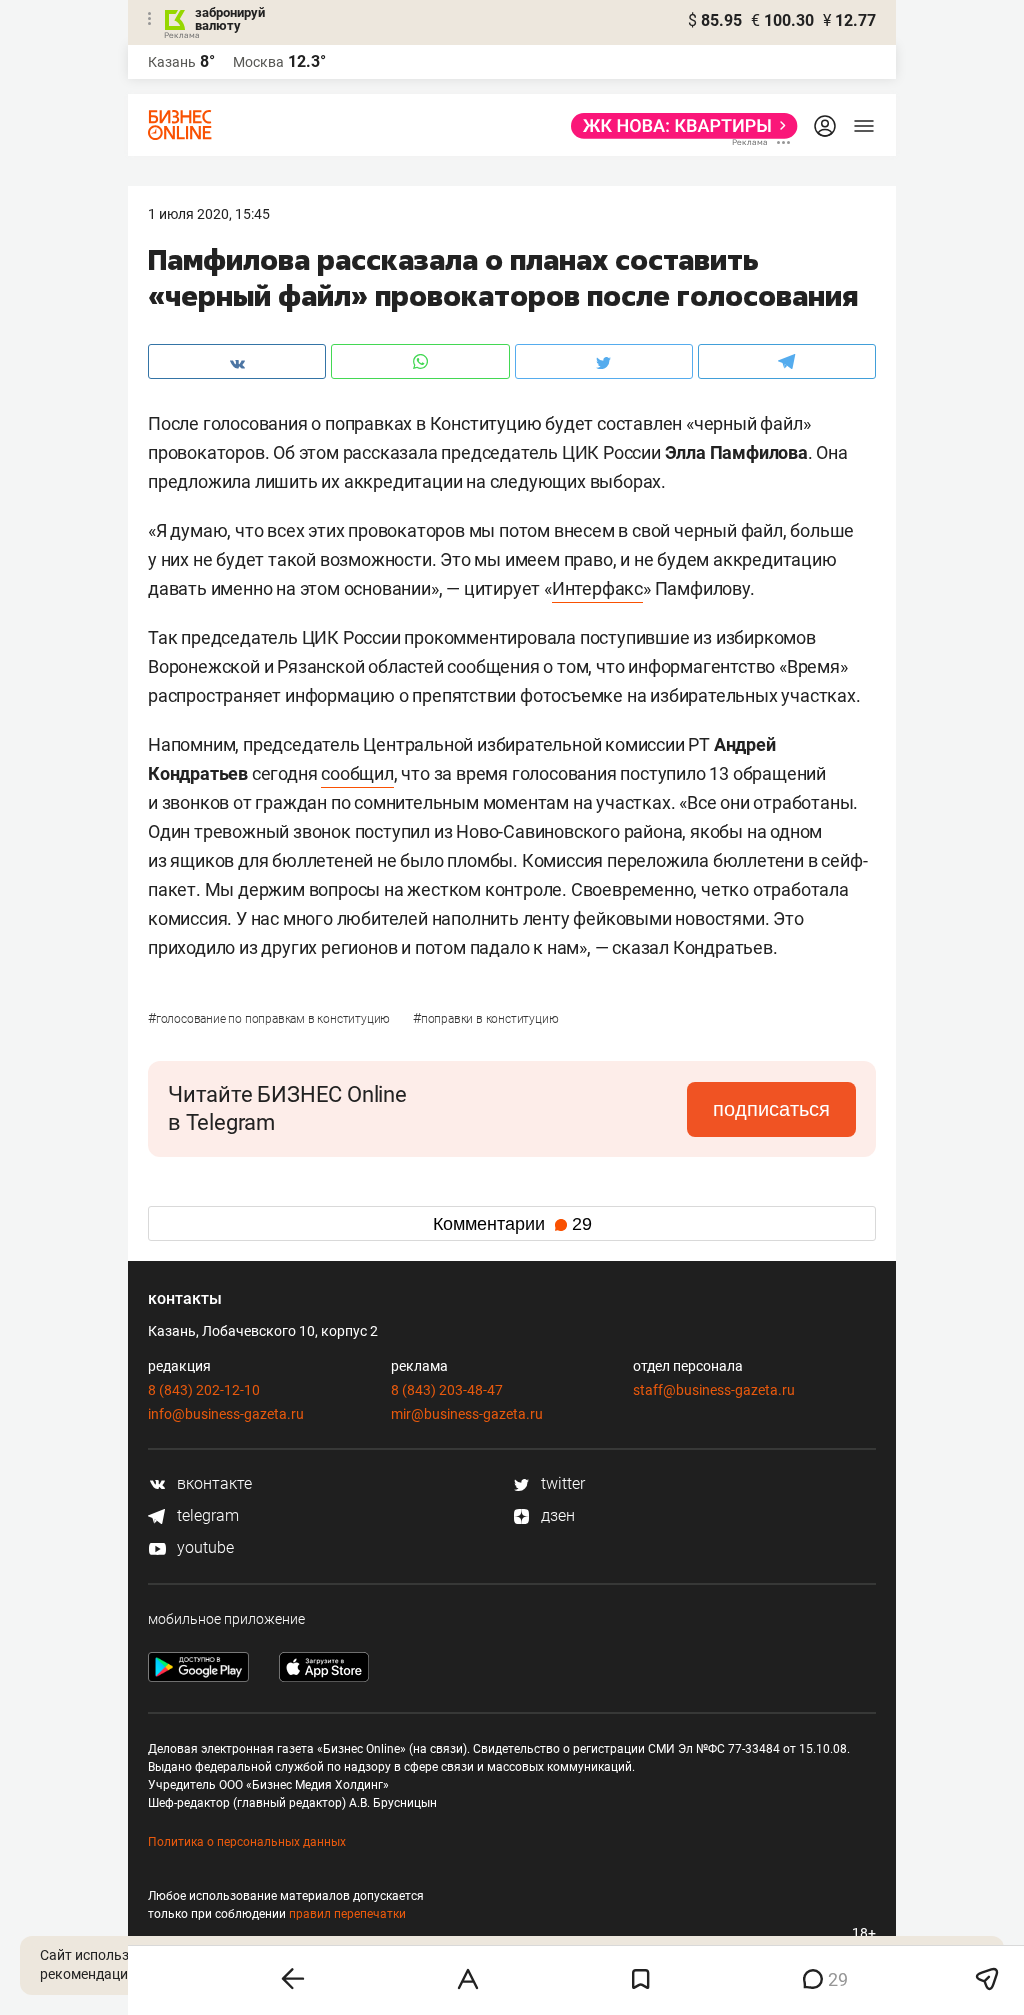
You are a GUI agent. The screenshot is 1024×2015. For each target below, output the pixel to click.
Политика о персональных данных (247, 1842)
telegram (206, 1515)
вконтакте (212, 1483)
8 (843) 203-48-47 (447, 1390)
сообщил (357, 773)
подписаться (771, 1109)
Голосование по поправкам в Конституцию (270, 1019)
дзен (556, 1515)
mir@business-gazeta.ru (467, 1414)
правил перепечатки (347, 1914)
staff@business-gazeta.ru (714, 1390)
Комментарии (512, 1224)
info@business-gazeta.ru (226, 1414)
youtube (203, 1547)
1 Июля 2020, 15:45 (209, 214)
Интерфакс (597, 588)
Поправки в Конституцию (485, 1019)
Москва (258, 62)
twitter (561, 1483)
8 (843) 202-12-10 (204, 1390)
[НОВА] (678, 126)
